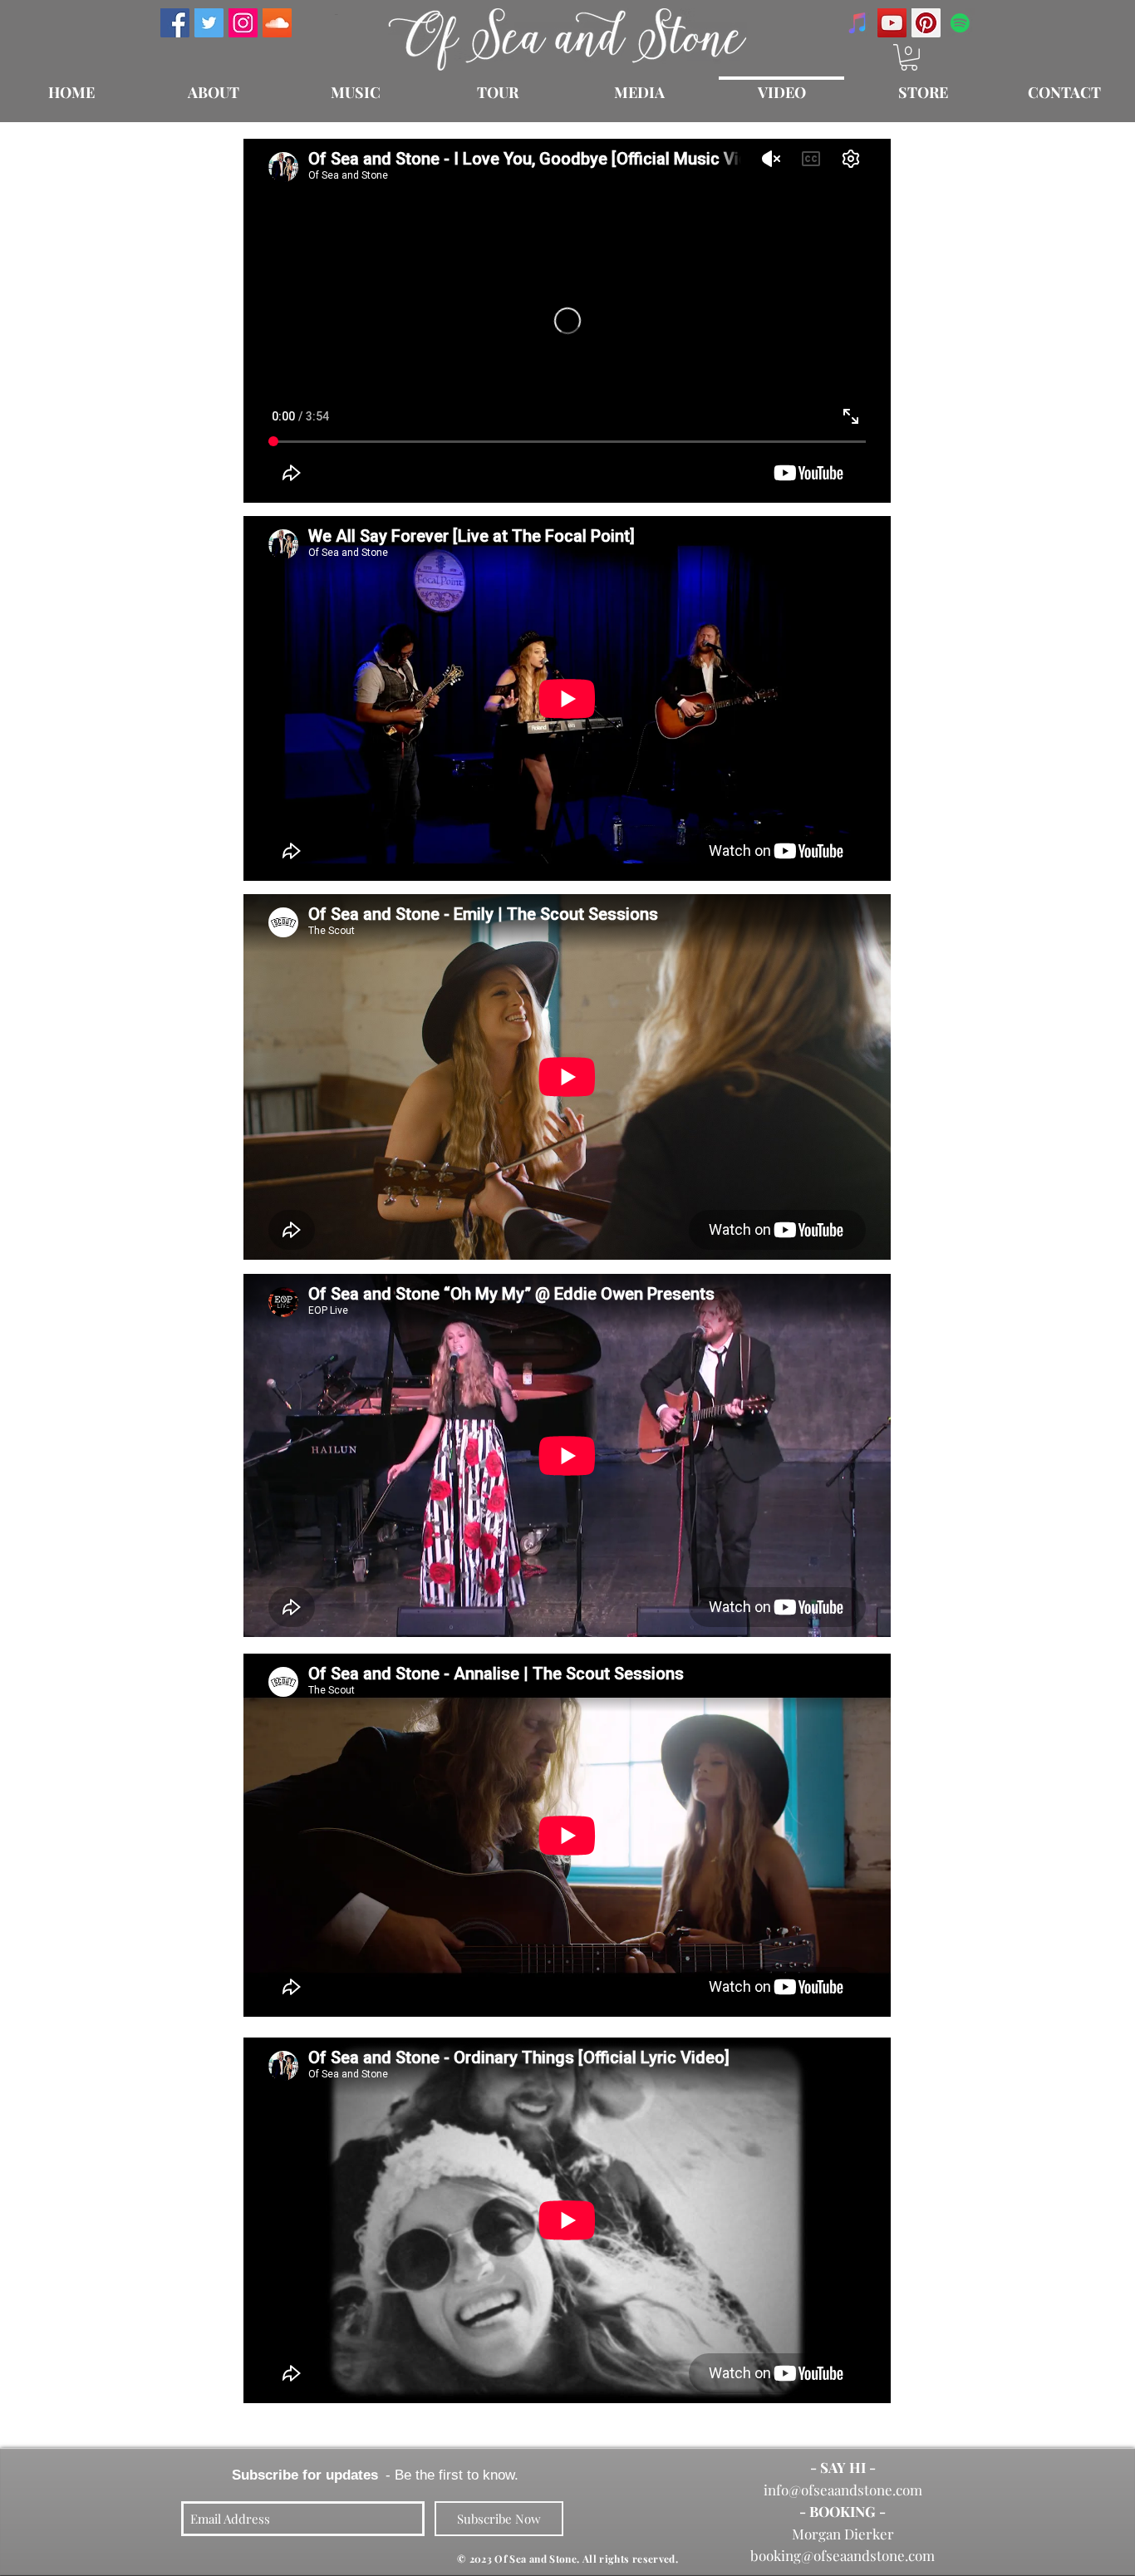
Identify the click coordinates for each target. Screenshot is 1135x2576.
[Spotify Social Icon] (960, 23)
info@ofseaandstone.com (843, 2490)
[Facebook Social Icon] (175, 23)
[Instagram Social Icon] (243, 23)
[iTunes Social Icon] (858, 23)
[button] (909, 57)
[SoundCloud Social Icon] (277, 23)
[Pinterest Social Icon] (926, 23)
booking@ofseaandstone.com (843, 2555)
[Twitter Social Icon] (209, 23)
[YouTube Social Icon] (892, 23)
